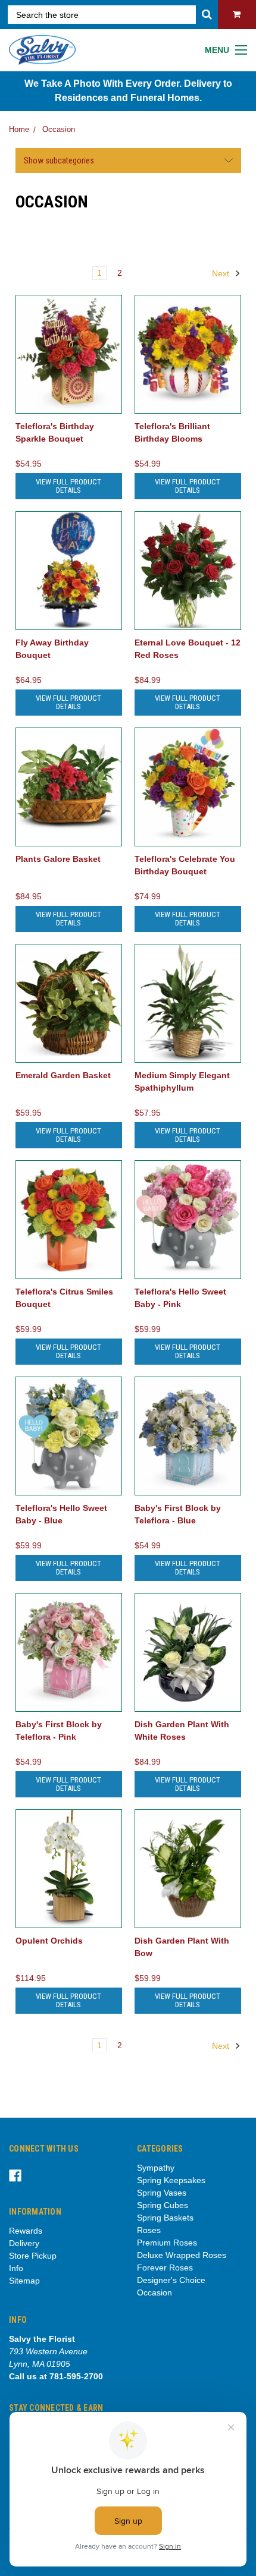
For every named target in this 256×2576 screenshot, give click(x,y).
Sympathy (156, 2168)
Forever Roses (165, 2268)
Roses (149, 2230)
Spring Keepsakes (171, 2180)
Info (16, 2268)
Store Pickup (33, 2256)
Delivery (24, 2243)
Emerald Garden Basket (63, 1075)
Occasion (59, 129)
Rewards (26, 2231)
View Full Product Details (68, 486)
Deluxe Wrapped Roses (182, 2255)
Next (222, 273)
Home (19, 129)
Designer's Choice (171, 2280)
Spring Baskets (165, 2218)
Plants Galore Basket (58, 859)
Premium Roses (167, 2243)
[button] (128, 160)
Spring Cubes (163, 2205)
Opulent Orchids (49, 1941)
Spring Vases (162, 2193)
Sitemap (24, 2281)
